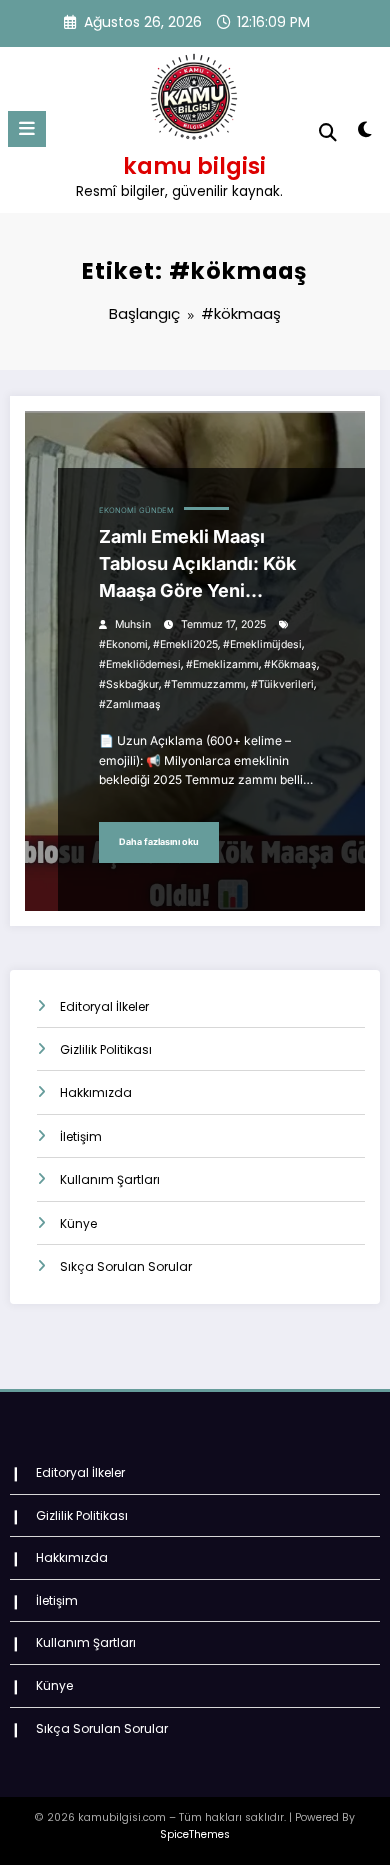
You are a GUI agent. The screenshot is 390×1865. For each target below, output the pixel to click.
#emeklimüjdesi (262, 644)
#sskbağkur (129, 684)
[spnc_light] (364, 133)
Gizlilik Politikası (106, 1049)
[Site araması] (328, 132)
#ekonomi (123, 644)
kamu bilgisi (194, 166)
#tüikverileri (282, 684)
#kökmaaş (290, 664)
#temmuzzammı (205, 684)
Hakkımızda (96, 1092)
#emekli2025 (185, 644)
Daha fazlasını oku (159, 841)
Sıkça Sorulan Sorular (126, 1266)
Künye (78, 1223)
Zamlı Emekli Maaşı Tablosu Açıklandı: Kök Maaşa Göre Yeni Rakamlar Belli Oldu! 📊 (198, 565)
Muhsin (133, 624)
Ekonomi (117, 510)
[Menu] (27, 129)
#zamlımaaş (130, 704)
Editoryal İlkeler (104, 1006)
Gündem (156, 510)
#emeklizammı (222, 664)
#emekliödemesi (140, 664)
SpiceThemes (195, 1834)
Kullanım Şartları (110, 1179)
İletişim (81, 1136)
